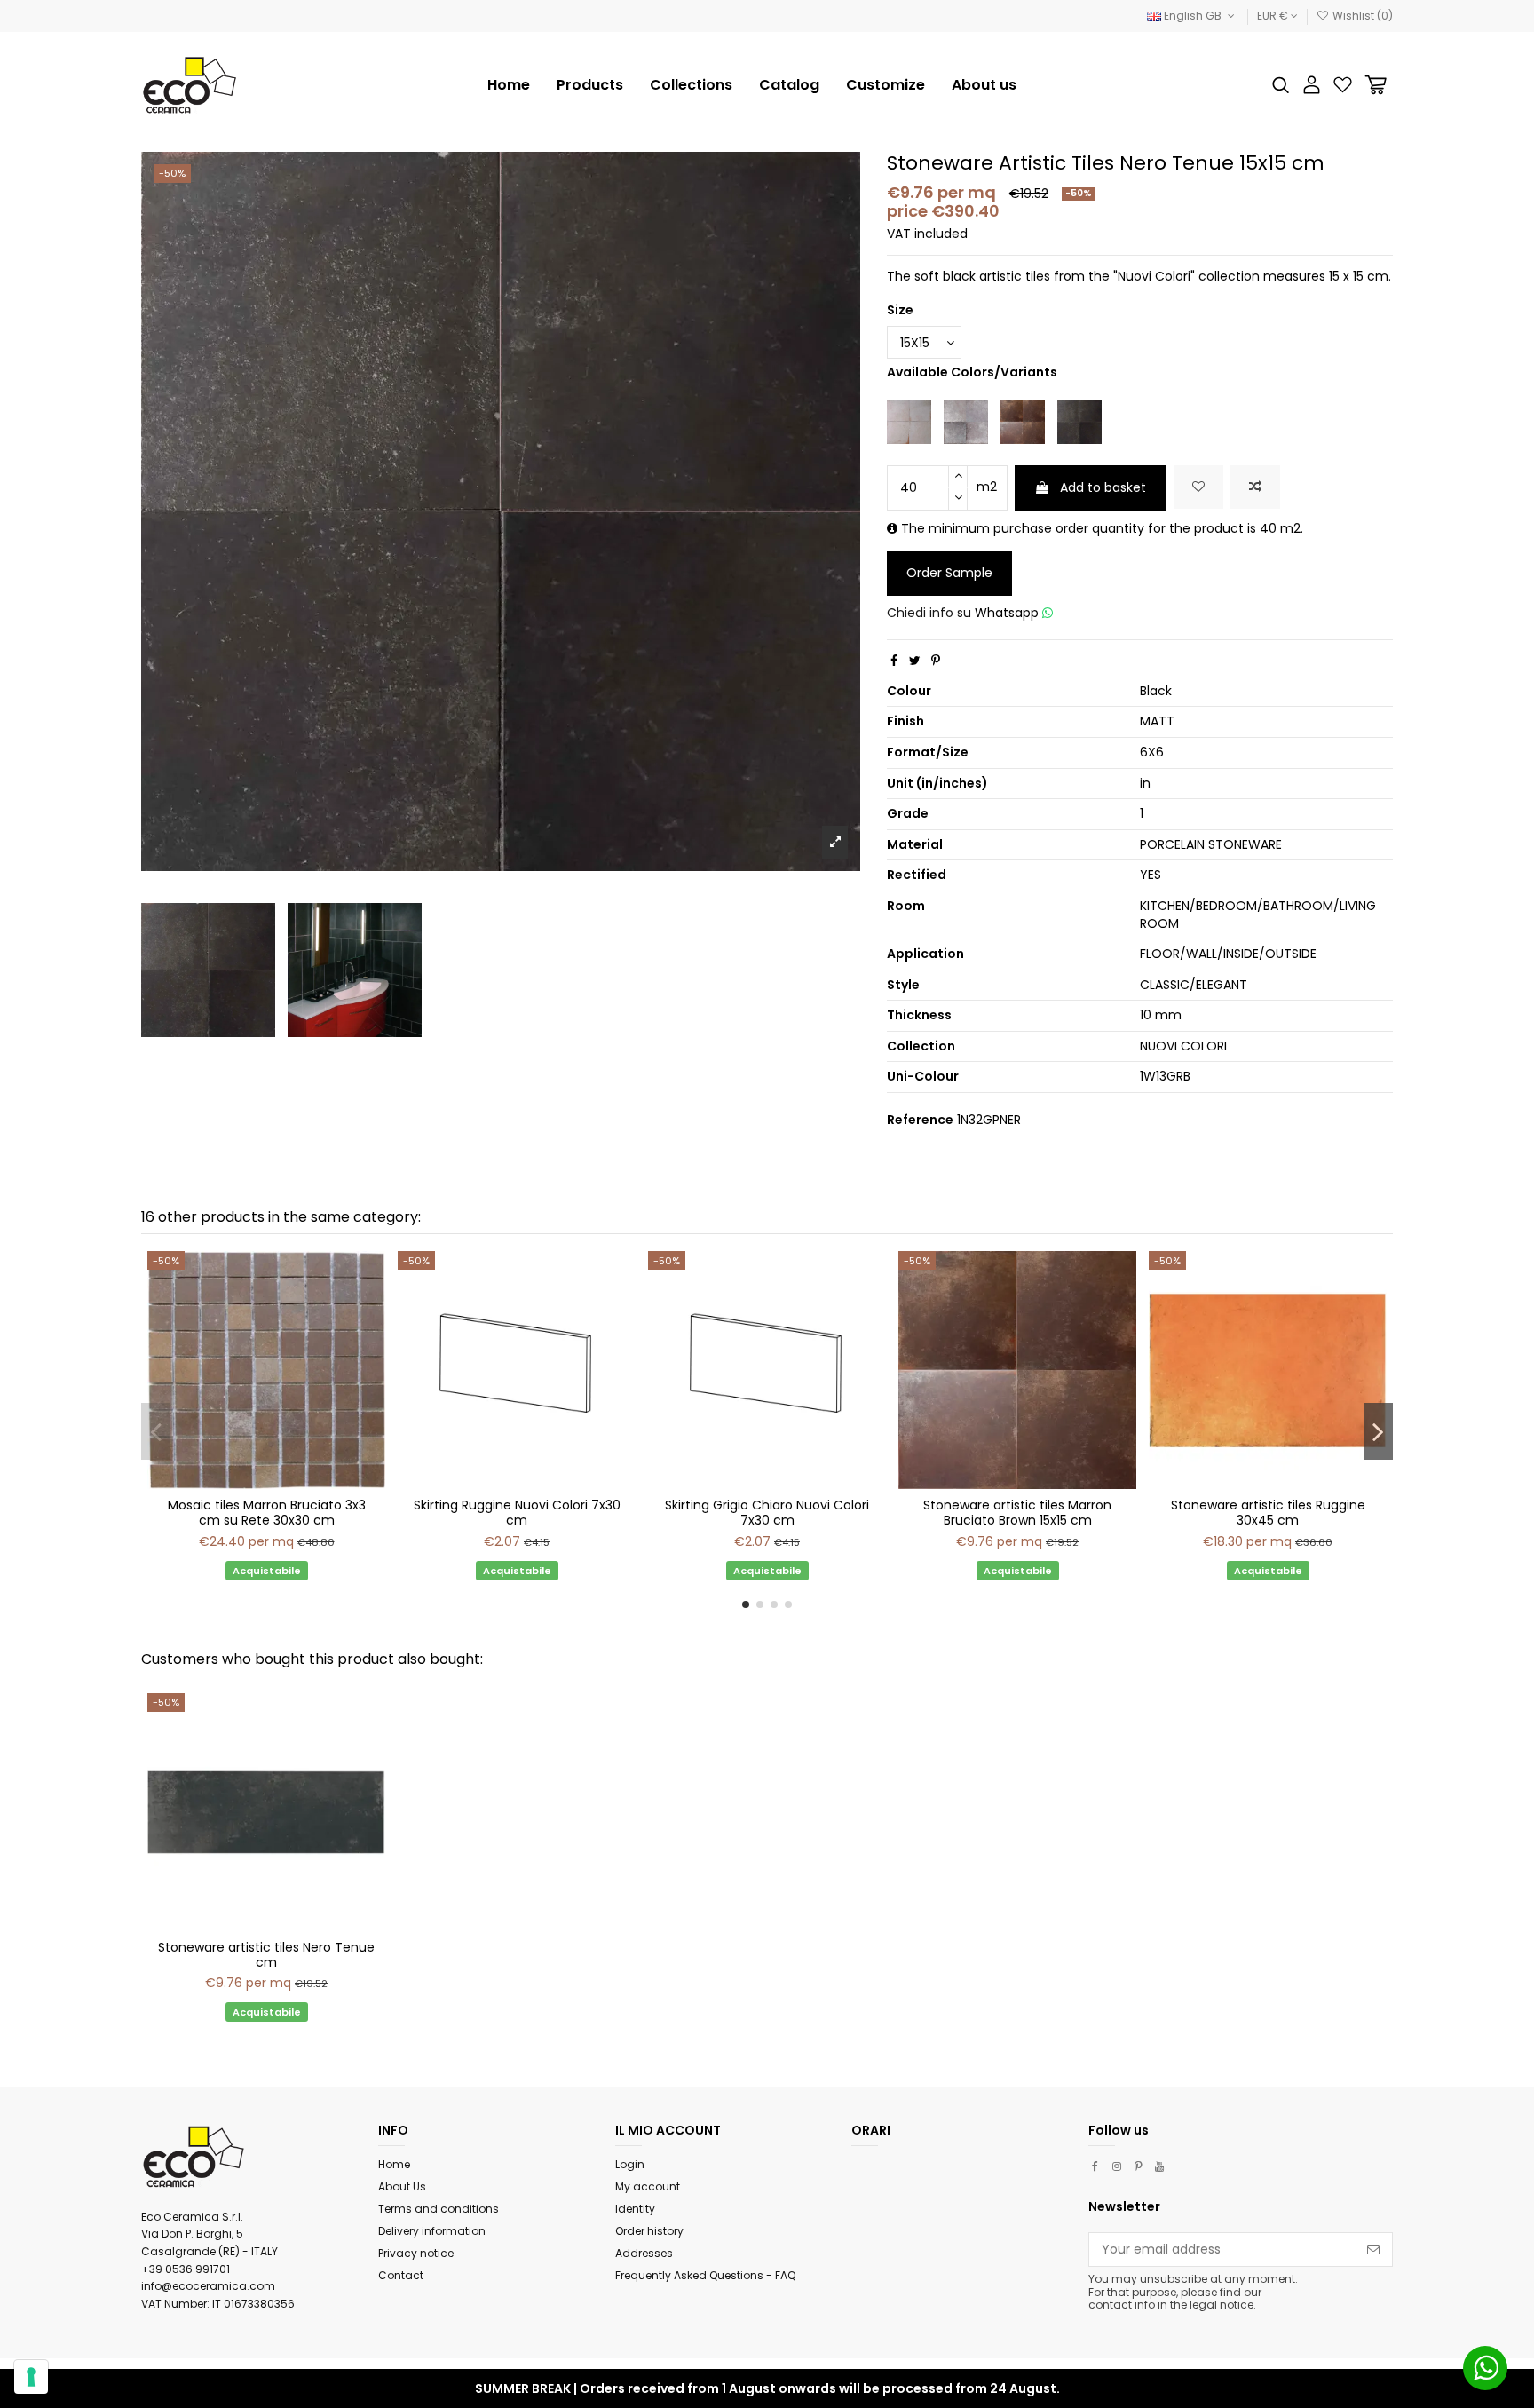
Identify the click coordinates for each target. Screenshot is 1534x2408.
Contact (401, 2275)
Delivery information (432, 2231)
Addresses (644, 2253)
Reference (920, 1120)
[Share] (894, 661)
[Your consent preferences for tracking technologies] (31, 2377)
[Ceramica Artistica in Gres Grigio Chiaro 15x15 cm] (966, 421)
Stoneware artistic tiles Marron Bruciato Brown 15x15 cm (1017, 1513)
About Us (402, 2186)
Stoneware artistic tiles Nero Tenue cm (266, 1955)
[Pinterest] (936, 661)
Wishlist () (1361, 16)
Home (394, 2164)
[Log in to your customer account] (1312, 85)
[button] (691, 85)
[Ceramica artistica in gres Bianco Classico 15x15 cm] (909, 421)
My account (648, 2186)
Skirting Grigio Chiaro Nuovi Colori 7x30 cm (767, 1513)
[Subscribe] (1373, 2250)
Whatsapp (1008, 613)
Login (630, 2164)
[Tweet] (915, 661)
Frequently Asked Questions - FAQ (705, 2275)
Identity (635, 2209)
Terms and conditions (439, 2209)
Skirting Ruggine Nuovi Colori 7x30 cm (517, 1513)
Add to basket (1103, 487)
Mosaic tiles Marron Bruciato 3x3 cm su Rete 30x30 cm (267, 1513)
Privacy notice (416, 2253)
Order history (649, 2231)
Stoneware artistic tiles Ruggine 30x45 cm (1268, 1513)
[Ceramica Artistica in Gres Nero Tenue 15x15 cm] (1079, 421)
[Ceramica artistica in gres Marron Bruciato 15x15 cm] (1023, 421)
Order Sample (949, 573)
